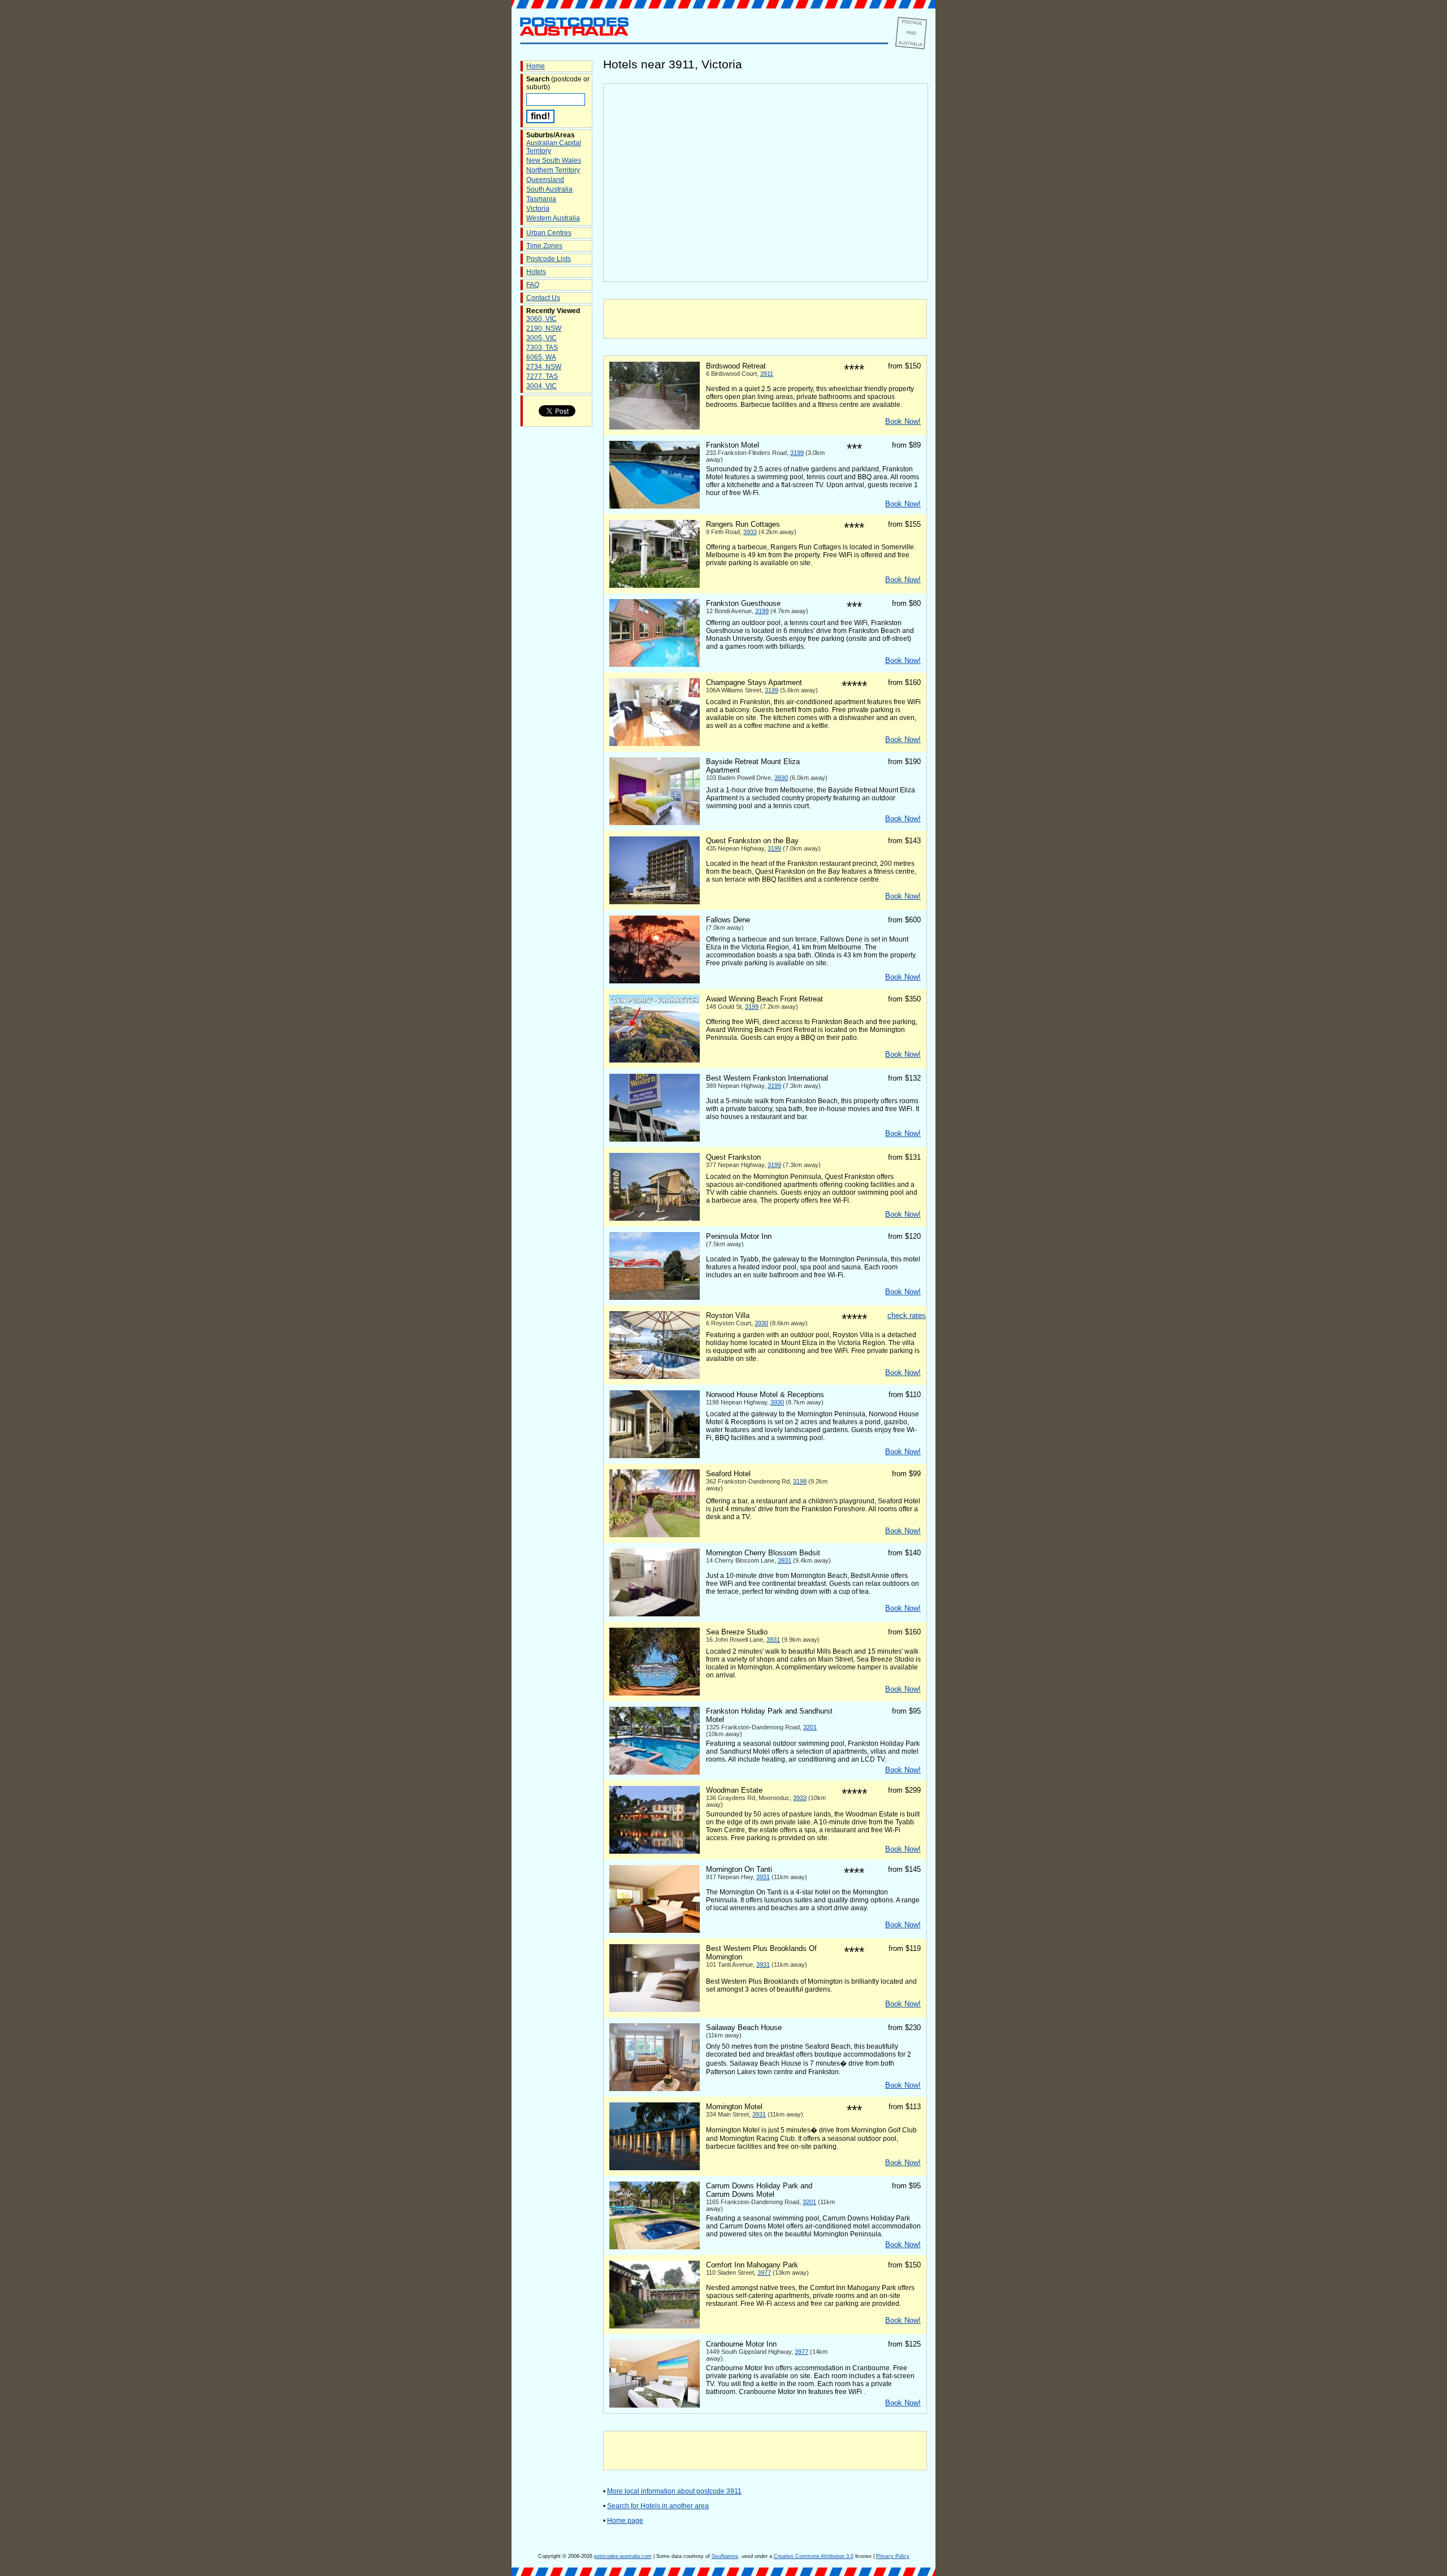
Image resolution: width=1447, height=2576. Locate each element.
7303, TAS (542, 348)
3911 (767, 374)
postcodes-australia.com (623, 2556)
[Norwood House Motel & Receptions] (655, 1456)
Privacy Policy (893, 2556)
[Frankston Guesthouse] (655, 665)
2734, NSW (544, 367)
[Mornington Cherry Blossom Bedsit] (655, 1614)
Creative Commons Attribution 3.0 (814, 2556)
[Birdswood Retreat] (655, 427)
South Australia (549, 189)
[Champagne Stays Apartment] (655, 744)
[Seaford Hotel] (655, 1535)
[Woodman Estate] (655, 1851)
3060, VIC (541, 319)
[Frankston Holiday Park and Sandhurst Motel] (655, 1772)
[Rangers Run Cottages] (655, 586)
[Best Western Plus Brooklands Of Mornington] (655, 2010)
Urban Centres (549, 233)
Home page (625, 2521)
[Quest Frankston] (655, 1218)
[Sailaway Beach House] (655, 2089)
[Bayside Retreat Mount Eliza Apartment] (655, 823)
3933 (750, 532)
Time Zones (544, 246)
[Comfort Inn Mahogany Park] (655, 2326)
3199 (797, 453)
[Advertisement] (765, 319)
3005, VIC (541, 338)
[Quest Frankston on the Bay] (655, 902)
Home (536, 66)
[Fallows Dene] (655, 981)
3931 (785, 1560)
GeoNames (725, 2556)
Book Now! (903, 421)
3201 (810, 1727)
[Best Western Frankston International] (655, 1139)
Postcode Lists (549, 259)
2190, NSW (544, 328)
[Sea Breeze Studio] (655, 1693)
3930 (781, 778)
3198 (800, 1481)
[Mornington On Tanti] (655, 1931)
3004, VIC (541, 386)
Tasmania (541, 199)
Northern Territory (553, 170)
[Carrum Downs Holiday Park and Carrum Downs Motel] (655, 2247)
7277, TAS (542, 376)
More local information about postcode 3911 (674, 2491)
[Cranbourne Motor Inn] (655, 2405)
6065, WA (541, 357)
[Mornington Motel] (655, 2168)
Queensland (545, 180)
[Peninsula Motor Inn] (655, 1298)
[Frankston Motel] (655, 506)
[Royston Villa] (655, 1377)
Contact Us (543, 298)
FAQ (533, 285)
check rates (907, 1315)
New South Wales (554, 161)
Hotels (536, 272)
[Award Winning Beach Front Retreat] (655, 1060)
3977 (764, 2273)
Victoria (538, 209)
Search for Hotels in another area (658, 2506)
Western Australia (553, 218)
